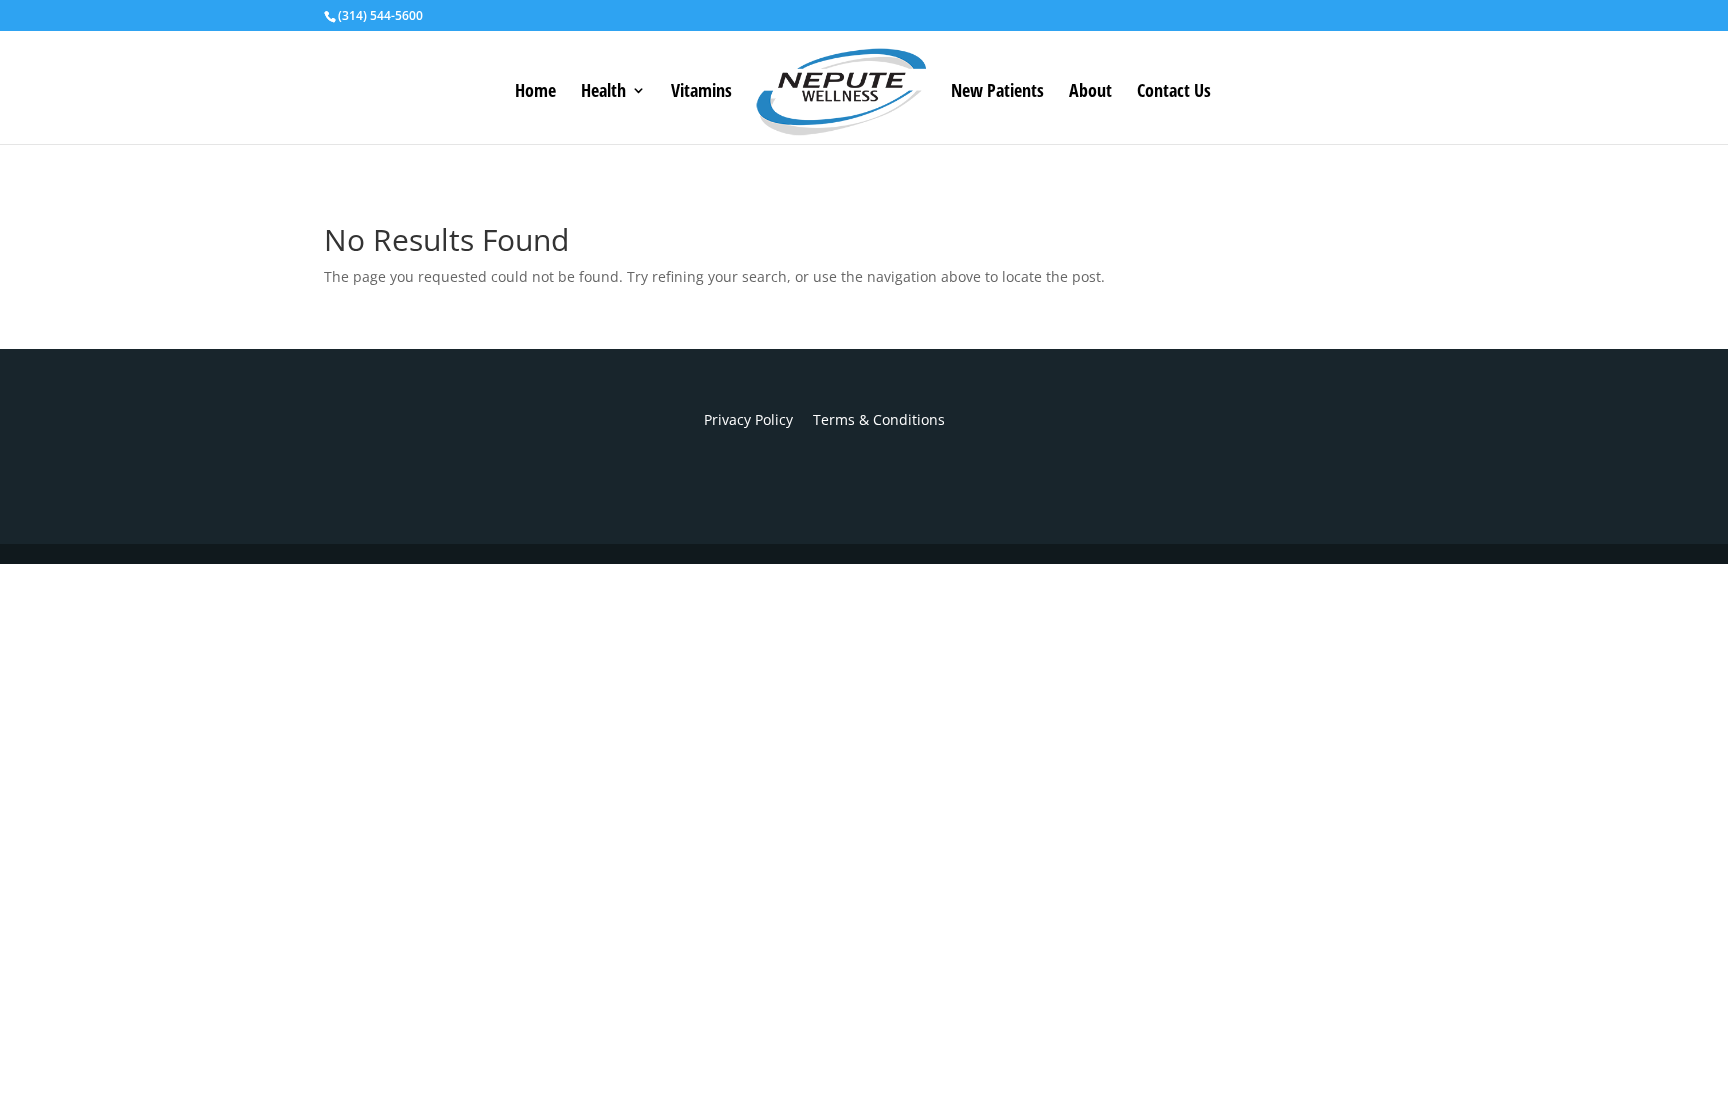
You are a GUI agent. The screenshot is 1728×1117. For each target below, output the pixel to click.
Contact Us (1174, 92)
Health (603, 92)
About (1090, 92)
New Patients (997, 92)
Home (535, 92)
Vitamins (701, 92)
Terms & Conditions (869, 419)
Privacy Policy (748, 419)
